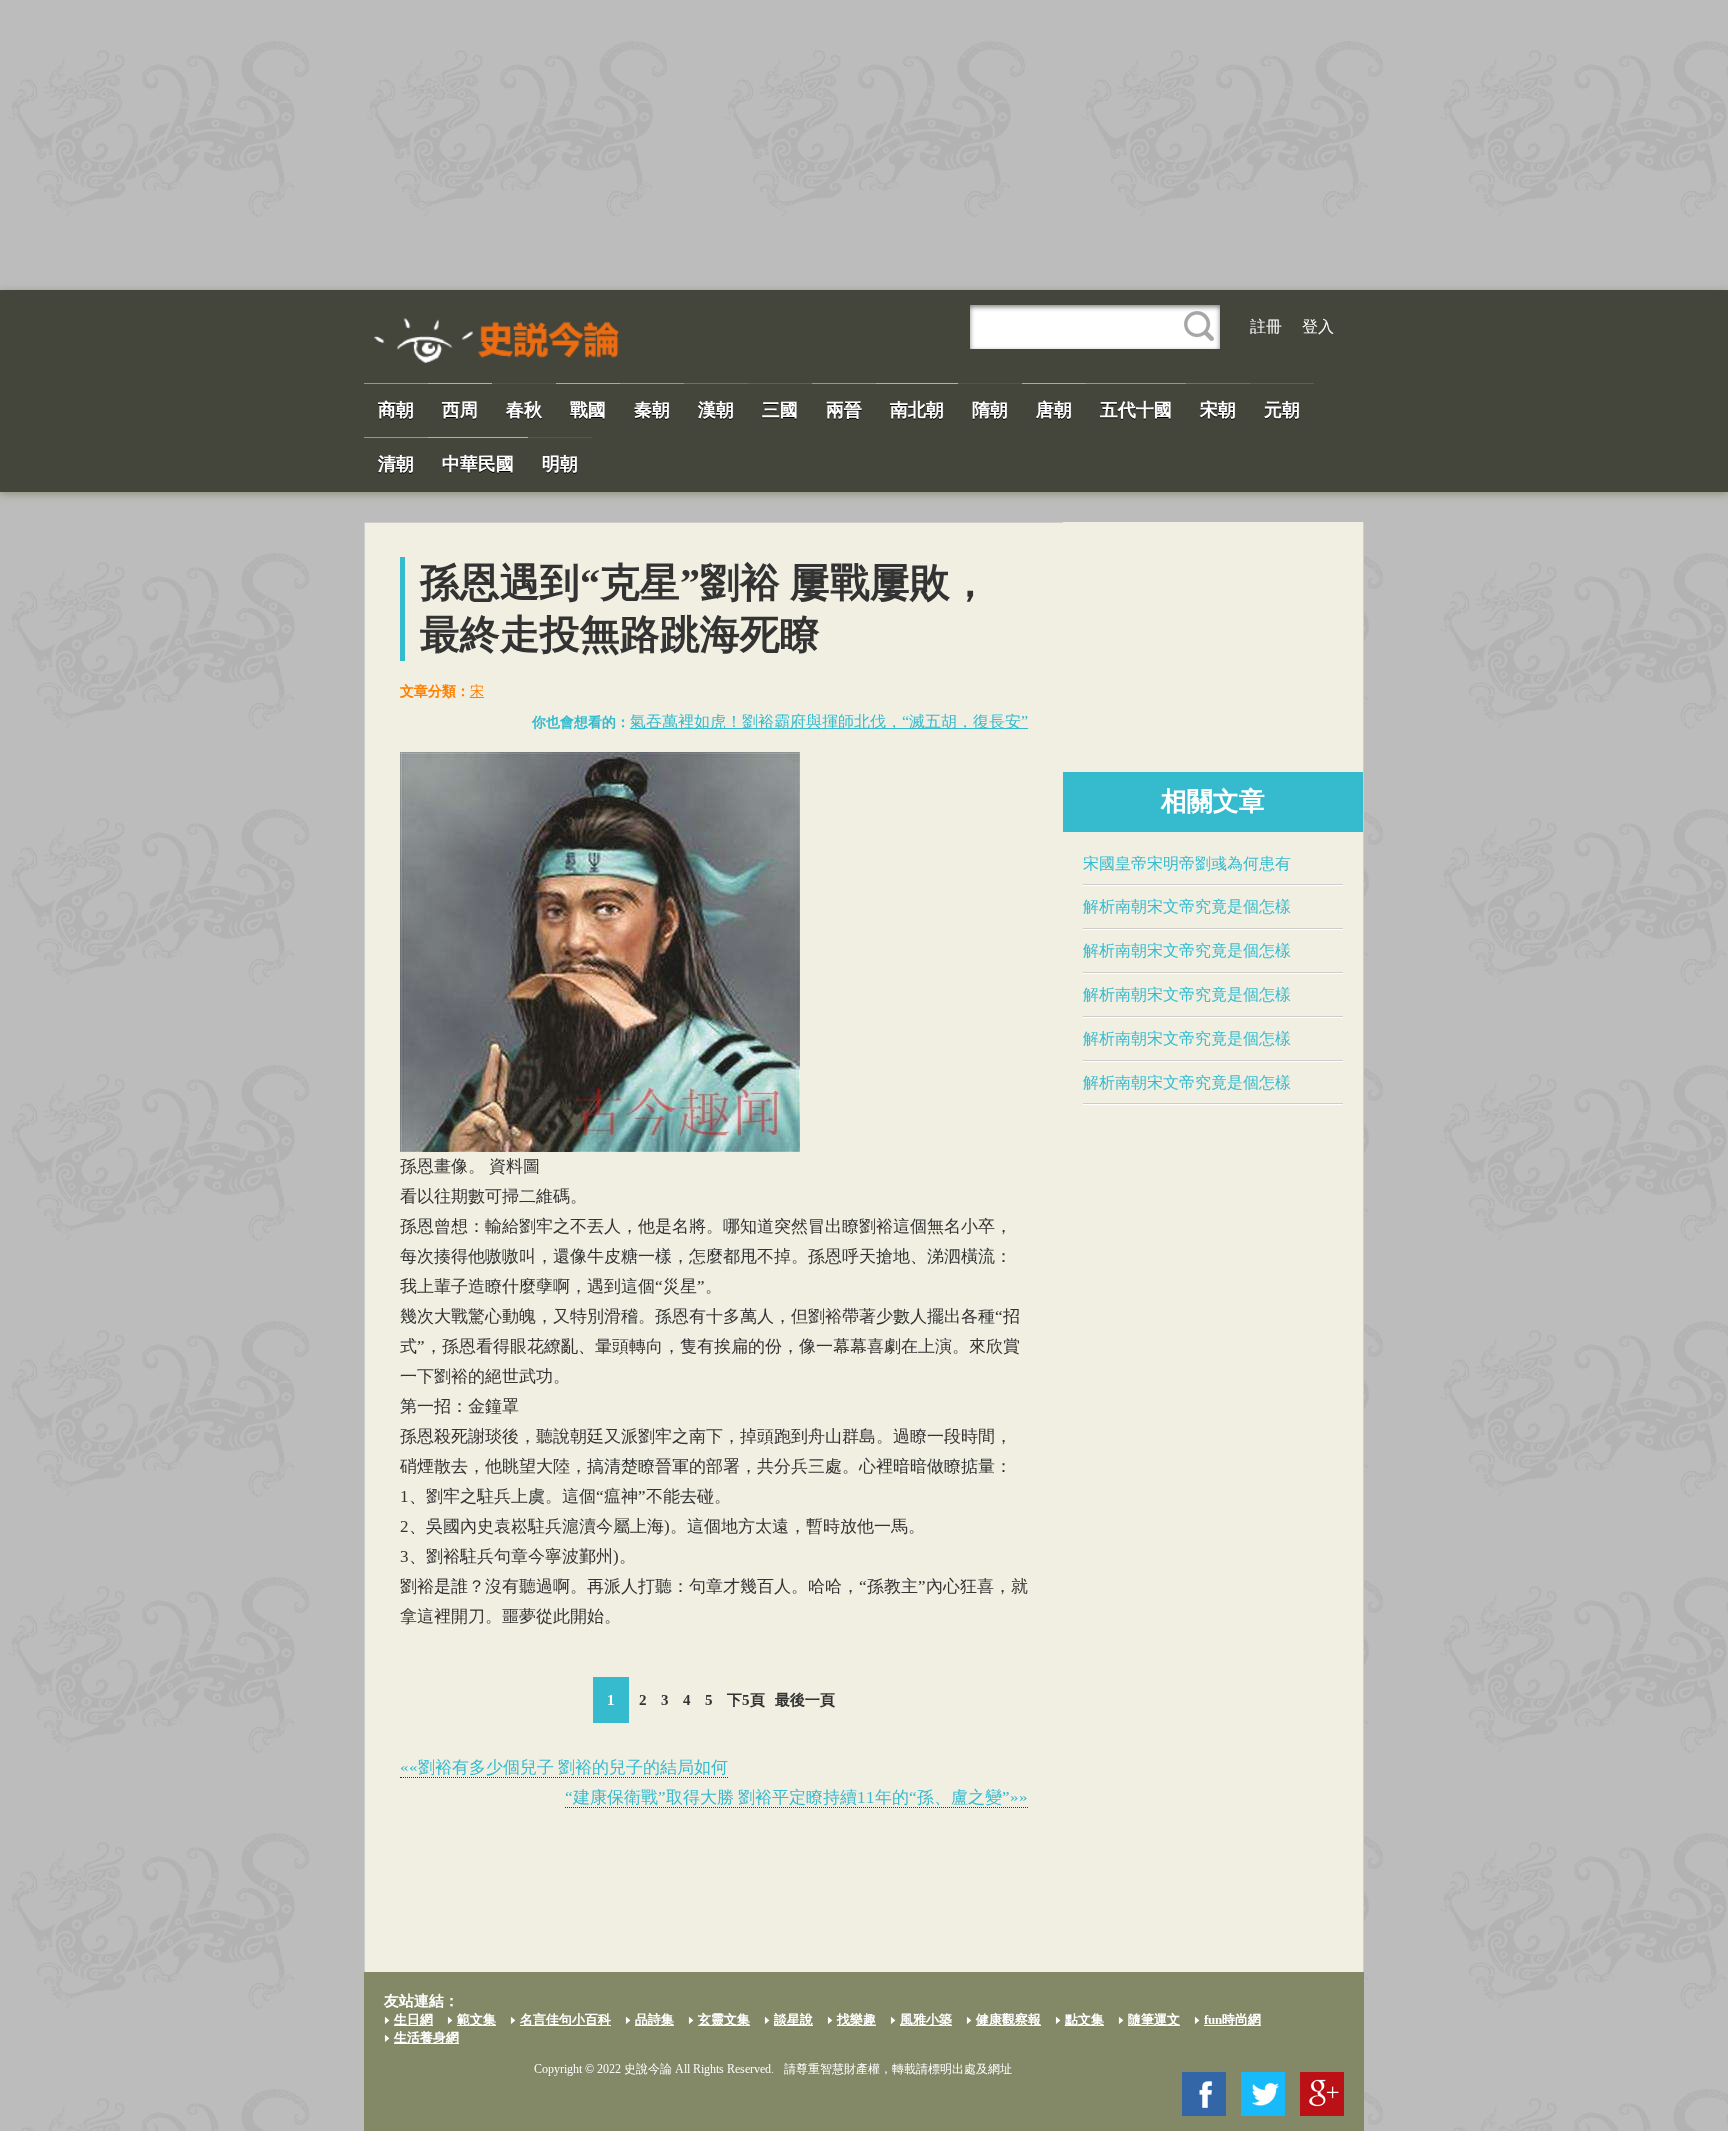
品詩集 (654, 2019)
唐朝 (1054, 410)
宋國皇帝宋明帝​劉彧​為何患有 (1187, 863)
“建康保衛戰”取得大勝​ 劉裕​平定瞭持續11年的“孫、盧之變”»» (796, 1797)
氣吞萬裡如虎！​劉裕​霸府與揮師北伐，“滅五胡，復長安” (829, 721)
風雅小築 (926, 2019)
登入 (1318, 326)
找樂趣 (856, 2019)
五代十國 (1136, 410)
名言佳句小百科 (565, 2019)
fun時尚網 (1232, 2019)
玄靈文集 (724, 2019)
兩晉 (844, 410)
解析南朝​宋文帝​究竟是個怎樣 (1187, 906)
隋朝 (990, 410)
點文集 (1084, 2019)
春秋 (524, 410)
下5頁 (746, 1700)
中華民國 (478, 464)
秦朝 (652, 410)
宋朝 (1218, 410)
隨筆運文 (1154, 2019)
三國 (780, 410)
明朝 (560, 464)
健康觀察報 (1008, 2019)
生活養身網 (426, 2037)
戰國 (588, 410)
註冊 (1266, 326)
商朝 (396, 410)
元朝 (1282, 410)
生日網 (413, 2019)
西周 (460, 410)
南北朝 (917, 410)
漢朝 (716, 410)
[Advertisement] (864, 145)
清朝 (396, 464)
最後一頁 (805, 1700)
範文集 (476, 2019)
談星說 (793, 2019)
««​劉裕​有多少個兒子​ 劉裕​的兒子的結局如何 (564, 1767)
